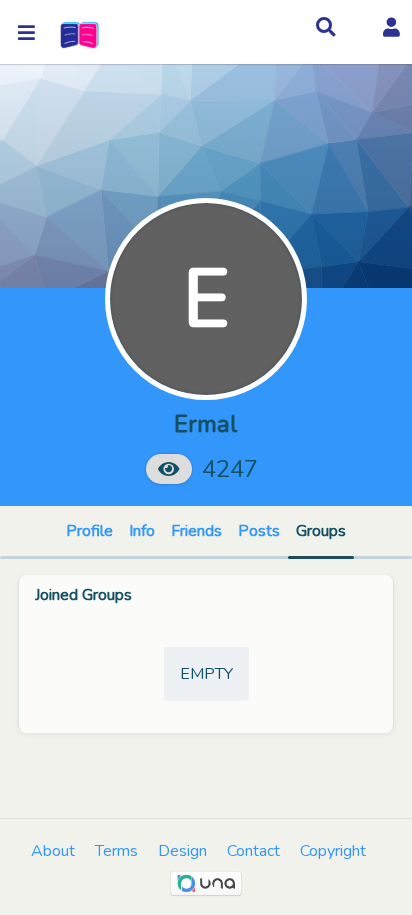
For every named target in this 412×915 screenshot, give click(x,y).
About (53, 851)
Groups (321, 531)
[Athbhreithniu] (77, 32)
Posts (259, 531)
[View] (169, 469)
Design (182, 851)
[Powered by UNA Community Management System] (206, 883)
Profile (89, 531)
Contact (253, 851)
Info (142, 531)
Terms (116, 851)
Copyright (333, 851)
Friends (196, 531)
